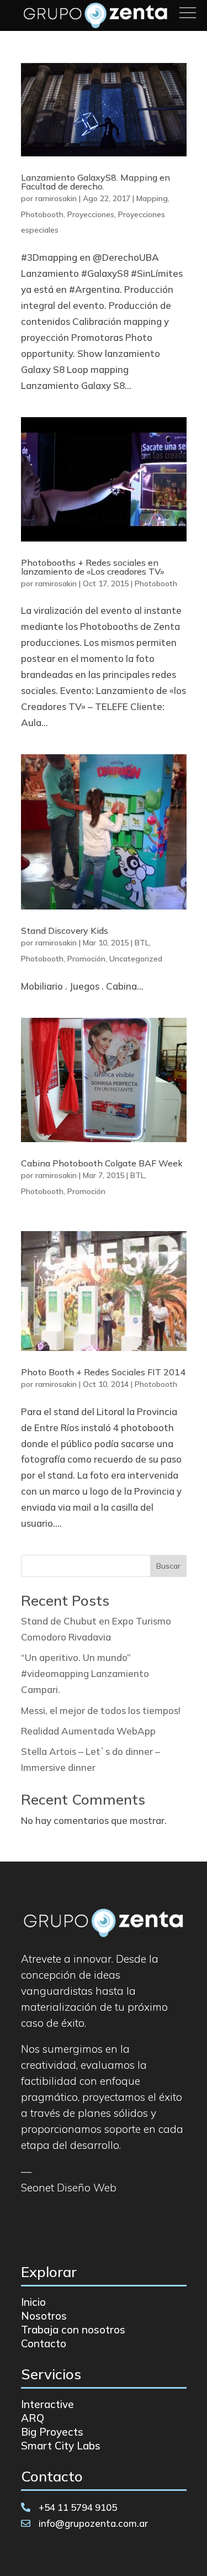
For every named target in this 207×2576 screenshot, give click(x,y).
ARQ (33, 2418)
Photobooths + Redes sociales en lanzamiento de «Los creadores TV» (92, 567)
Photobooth (42, 214)
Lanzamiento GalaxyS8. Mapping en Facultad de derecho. (95, 182)
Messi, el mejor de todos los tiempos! (101, 1710)
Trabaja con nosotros (73, 2330)
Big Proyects (52, 2432)
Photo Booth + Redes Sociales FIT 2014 (103, 1372)
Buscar (168, 1566)
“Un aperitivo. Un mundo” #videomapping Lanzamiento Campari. (85, 1673)
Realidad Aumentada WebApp (88, 1731)
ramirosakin (56, 198)
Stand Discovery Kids (65, 930)
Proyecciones (91, 214)
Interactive (47, 2404)
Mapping (152, 198)
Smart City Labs (61, 2446)
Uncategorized (136, 959)
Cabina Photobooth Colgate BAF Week (102, 1163)
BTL (142, 943)
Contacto (44, 2343)
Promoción (86, 959)
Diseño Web (87, 2188)
